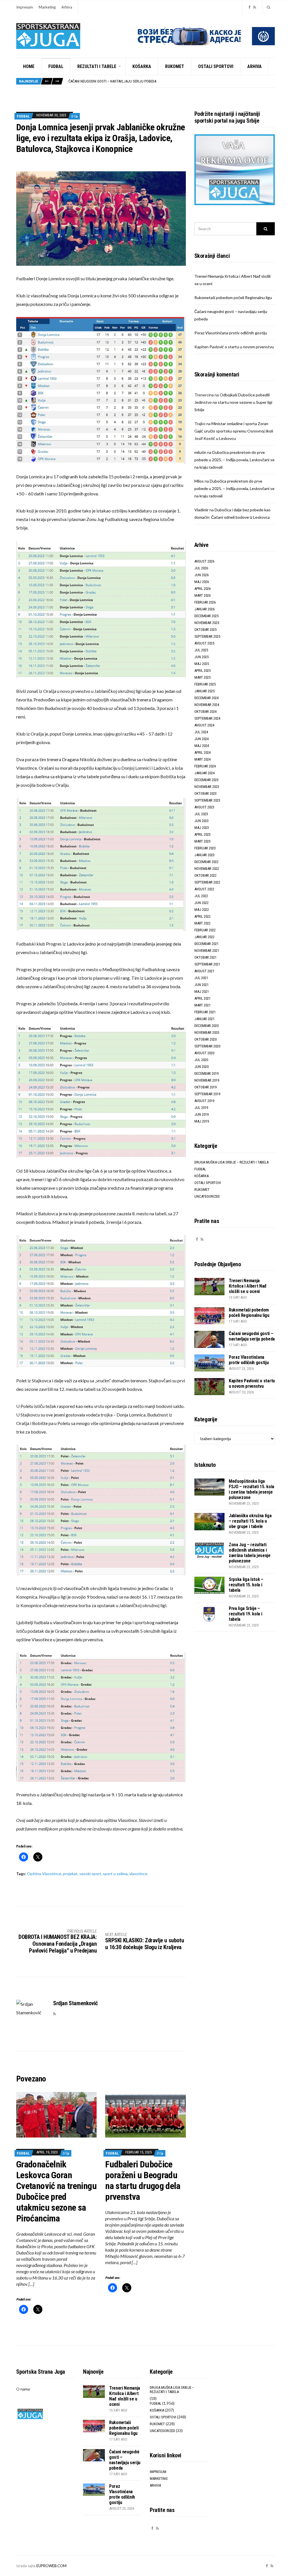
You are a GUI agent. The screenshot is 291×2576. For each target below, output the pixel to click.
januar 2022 (204, 937)
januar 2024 (204, 773)
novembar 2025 (207, 623)
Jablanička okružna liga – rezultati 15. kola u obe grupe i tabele (250, 1521)
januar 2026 (204, 609)
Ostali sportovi (216, 66)
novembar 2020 (207, 1032)
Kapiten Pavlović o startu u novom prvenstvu (234, 347)
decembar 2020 (206, 1026)
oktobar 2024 (205, 712)
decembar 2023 (206, 780)
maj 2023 (202, 828)
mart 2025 (202, 677)
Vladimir (201, 510)
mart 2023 (202, 841)
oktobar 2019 (205, 1087)
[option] (172, 81)
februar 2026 (205, 602)
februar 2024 (205, 766)
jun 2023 (201, 821)
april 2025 (202, 671)
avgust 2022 (204, 889)
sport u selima (115, 1874)
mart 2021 (202, 1005)
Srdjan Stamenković (75, 2003)
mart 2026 (202, 595)
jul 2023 (201, 814)
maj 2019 (202, 1121)
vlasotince (138, 1874)
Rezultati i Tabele (97, 66)
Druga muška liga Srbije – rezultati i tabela (231, 1162)
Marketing (47, 7)
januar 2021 (204, 1019)
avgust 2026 (204, 561)
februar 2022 (205, 930)
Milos (199, 481)
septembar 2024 (207, 718)
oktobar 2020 (205, 1039)
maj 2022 (202, 910)
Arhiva (67, 7)
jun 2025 (201, 657)
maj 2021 (202, 992)
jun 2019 (201, 1114)
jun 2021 (201, 985)
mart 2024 (202, 759)
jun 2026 (201, 575)
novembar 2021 (207, 951)
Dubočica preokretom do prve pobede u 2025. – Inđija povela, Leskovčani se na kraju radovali (234, 460)
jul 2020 (201, 1060)
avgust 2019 (204, 1101)
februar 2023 (205, 848)
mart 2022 (202, 923)
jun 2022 (201, 903)
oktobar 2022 (205, 875)
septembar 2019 (207, 1094)
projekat (70, 1874)
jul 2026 (201, 568)
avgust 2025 (204, 643)
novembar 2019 (207, 1080)
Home (29, 66)
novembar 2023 (207, 787)
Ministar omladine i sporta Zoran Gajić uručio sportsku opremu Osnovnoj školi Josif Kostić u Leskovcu (234, 431)
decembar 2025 (206, 616)
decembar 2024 (206, 698)
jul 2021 (201, 978)
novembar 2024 (207, 705)
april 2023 (202, 834)
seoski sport (90, 1874)
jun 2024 (201, 739)
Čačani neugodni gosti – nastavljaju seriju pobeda (252, 1336)
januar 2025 (204, 691)
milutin (200, 452)
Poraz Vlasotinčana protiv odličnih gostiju (106, 81)
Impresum (25, 7)
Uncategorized (207, 1196)
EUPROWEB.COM (51, 2566)
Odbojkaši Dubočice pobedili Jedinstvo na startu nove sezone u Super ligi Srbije (233, 402)
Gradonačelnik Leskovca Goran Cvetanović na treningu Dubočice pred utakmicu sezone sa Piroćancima (56, 2191)
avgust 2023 (204, 807)
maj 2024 (202, 746)
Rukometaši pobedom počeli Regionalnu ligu (233, 297)
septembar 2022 (207, 882)
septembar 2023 (207, 800)
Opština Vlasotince (44, 1874)
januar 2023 (204, 855)
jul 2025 (201, 650)
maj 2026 (202, 582)
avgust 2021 (204, 971)
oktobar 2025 (205, 630)
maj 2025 (202, 664)
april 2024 (202, 752)
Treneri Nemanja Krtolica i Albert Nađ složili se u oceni (248, 1286)
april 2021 (202, 998)
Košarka (142, 66)
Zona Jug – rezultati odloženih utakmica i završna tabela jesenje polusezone (250, 1553)
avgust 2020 (204, 1053)
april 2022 (202, 916)
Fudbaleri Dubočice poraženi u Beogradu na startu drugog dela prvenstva (143, 2180)
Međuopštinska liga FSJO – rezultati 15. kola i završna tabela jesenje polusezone (251, 1489)
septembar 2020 (207, 1046)
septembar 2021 (207, 964)
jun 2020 (201, 1067)
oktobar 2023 (205, 793)
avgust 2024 (204, 725)
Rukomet (175, 66)
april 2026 (202, 589)
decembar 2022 (206, 862)
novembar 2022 (207, 869)
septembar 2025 (207, 636)
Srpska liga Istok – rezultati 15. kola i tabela (246, 1585)
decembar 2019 (206, 1073)
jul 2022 (201, 896)
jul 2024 (201, 732)
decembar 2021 (206, 944)
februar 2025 (205, 684)
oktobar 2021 (205, 957)
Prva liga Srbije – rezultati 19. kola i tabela (246, 1614)
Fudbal (56, 66)
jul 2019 (201, 1108)
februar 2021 (205, 1012)
